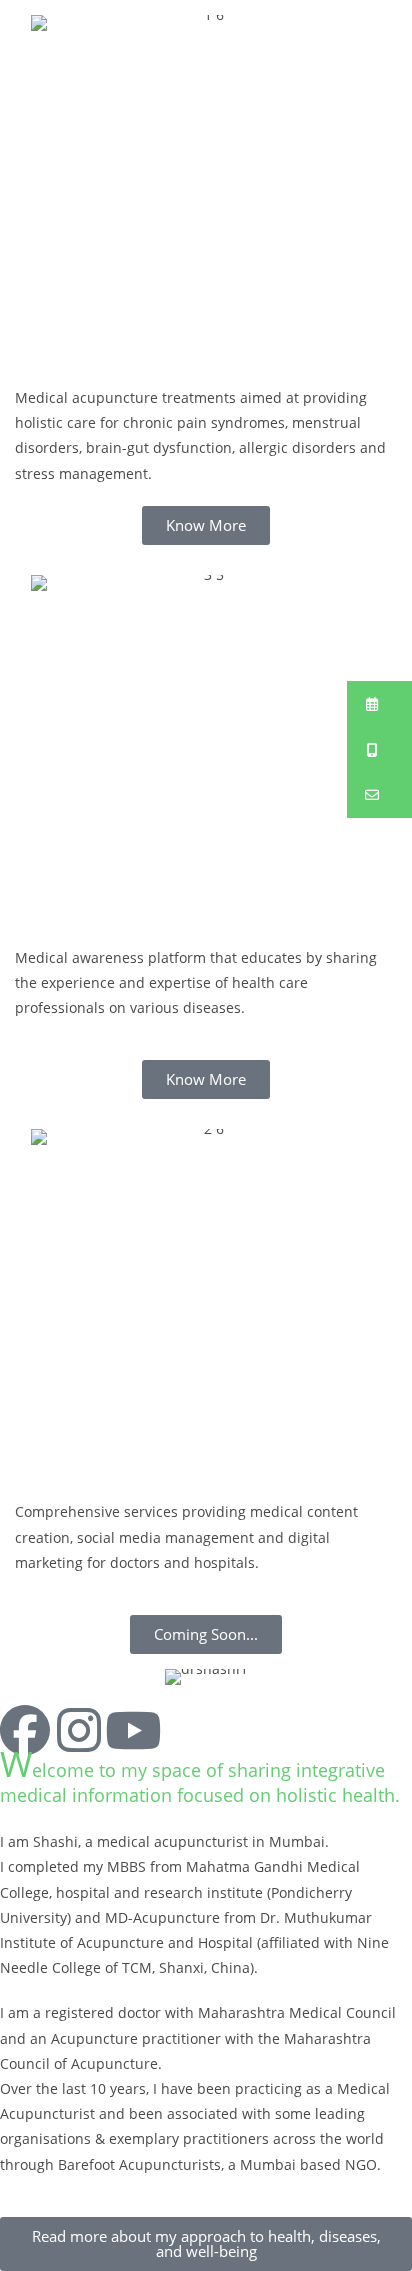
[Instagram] (79, 1730)
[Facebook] (25, 1730)
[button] (379, 704)
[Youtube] (133, 1730)
